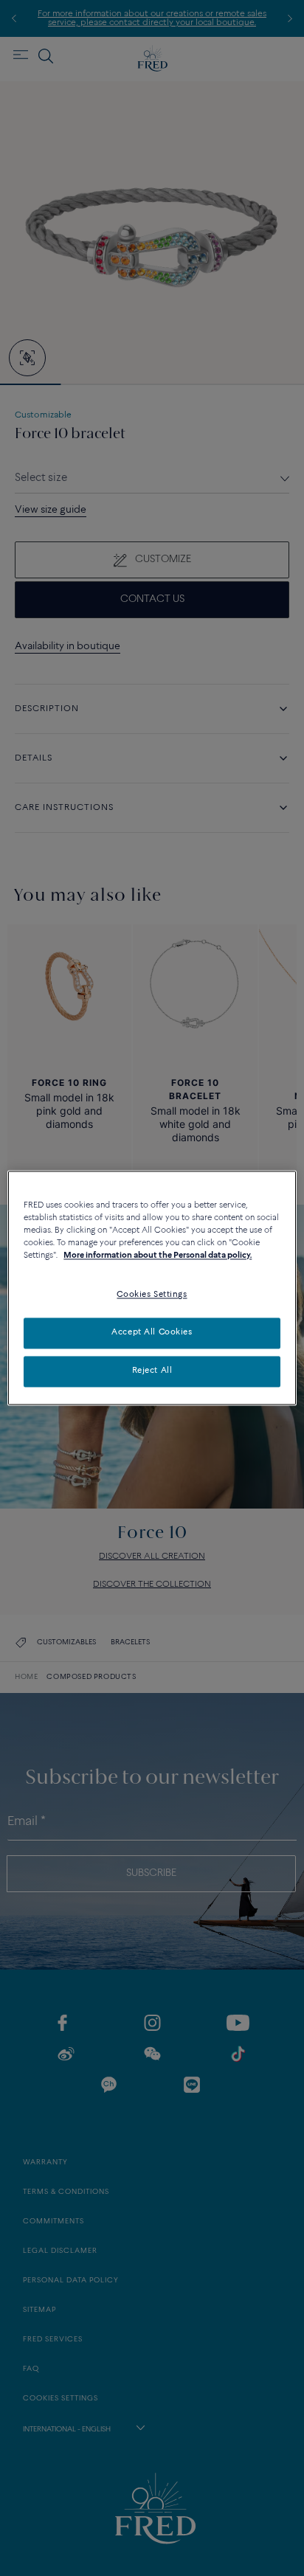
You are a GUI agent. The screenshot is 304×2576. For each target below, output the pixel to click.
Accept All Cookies (152, 1333)
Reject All (152, 1371)
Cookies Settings (152, 1295)
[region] (152, 1288)
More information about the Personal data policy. (158, 1256)
